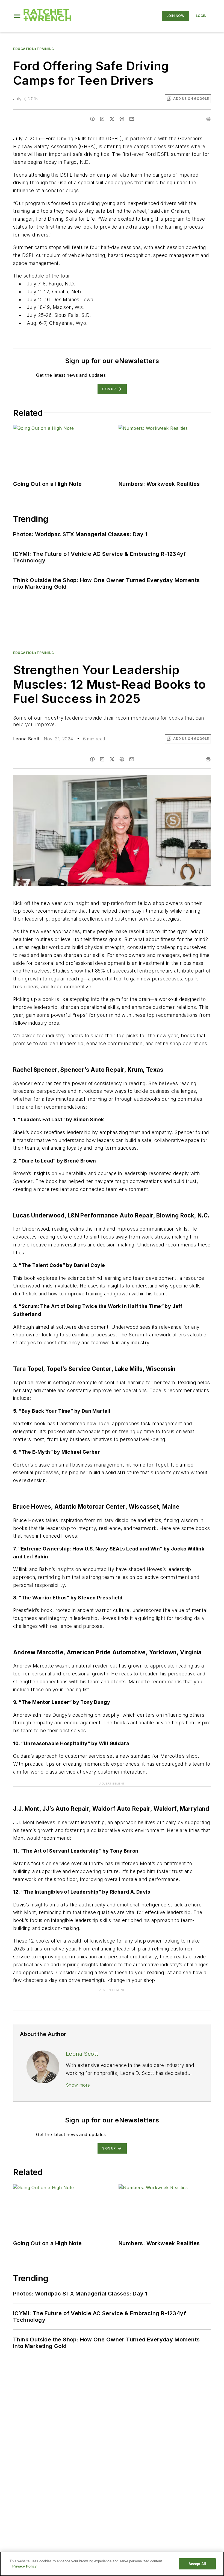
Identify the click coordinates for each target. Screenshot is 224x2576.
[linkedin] (102, 119)
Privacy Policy (24, 2566)
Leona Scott (26, 739)
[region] (112, 2564)
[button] (17, 16)
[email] (132, 119)
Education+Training (34, 49)
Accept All (197, 2564)
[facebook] (92, 119)
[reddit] (122, 119)
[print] (208, 119)
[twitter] (112, 119)
